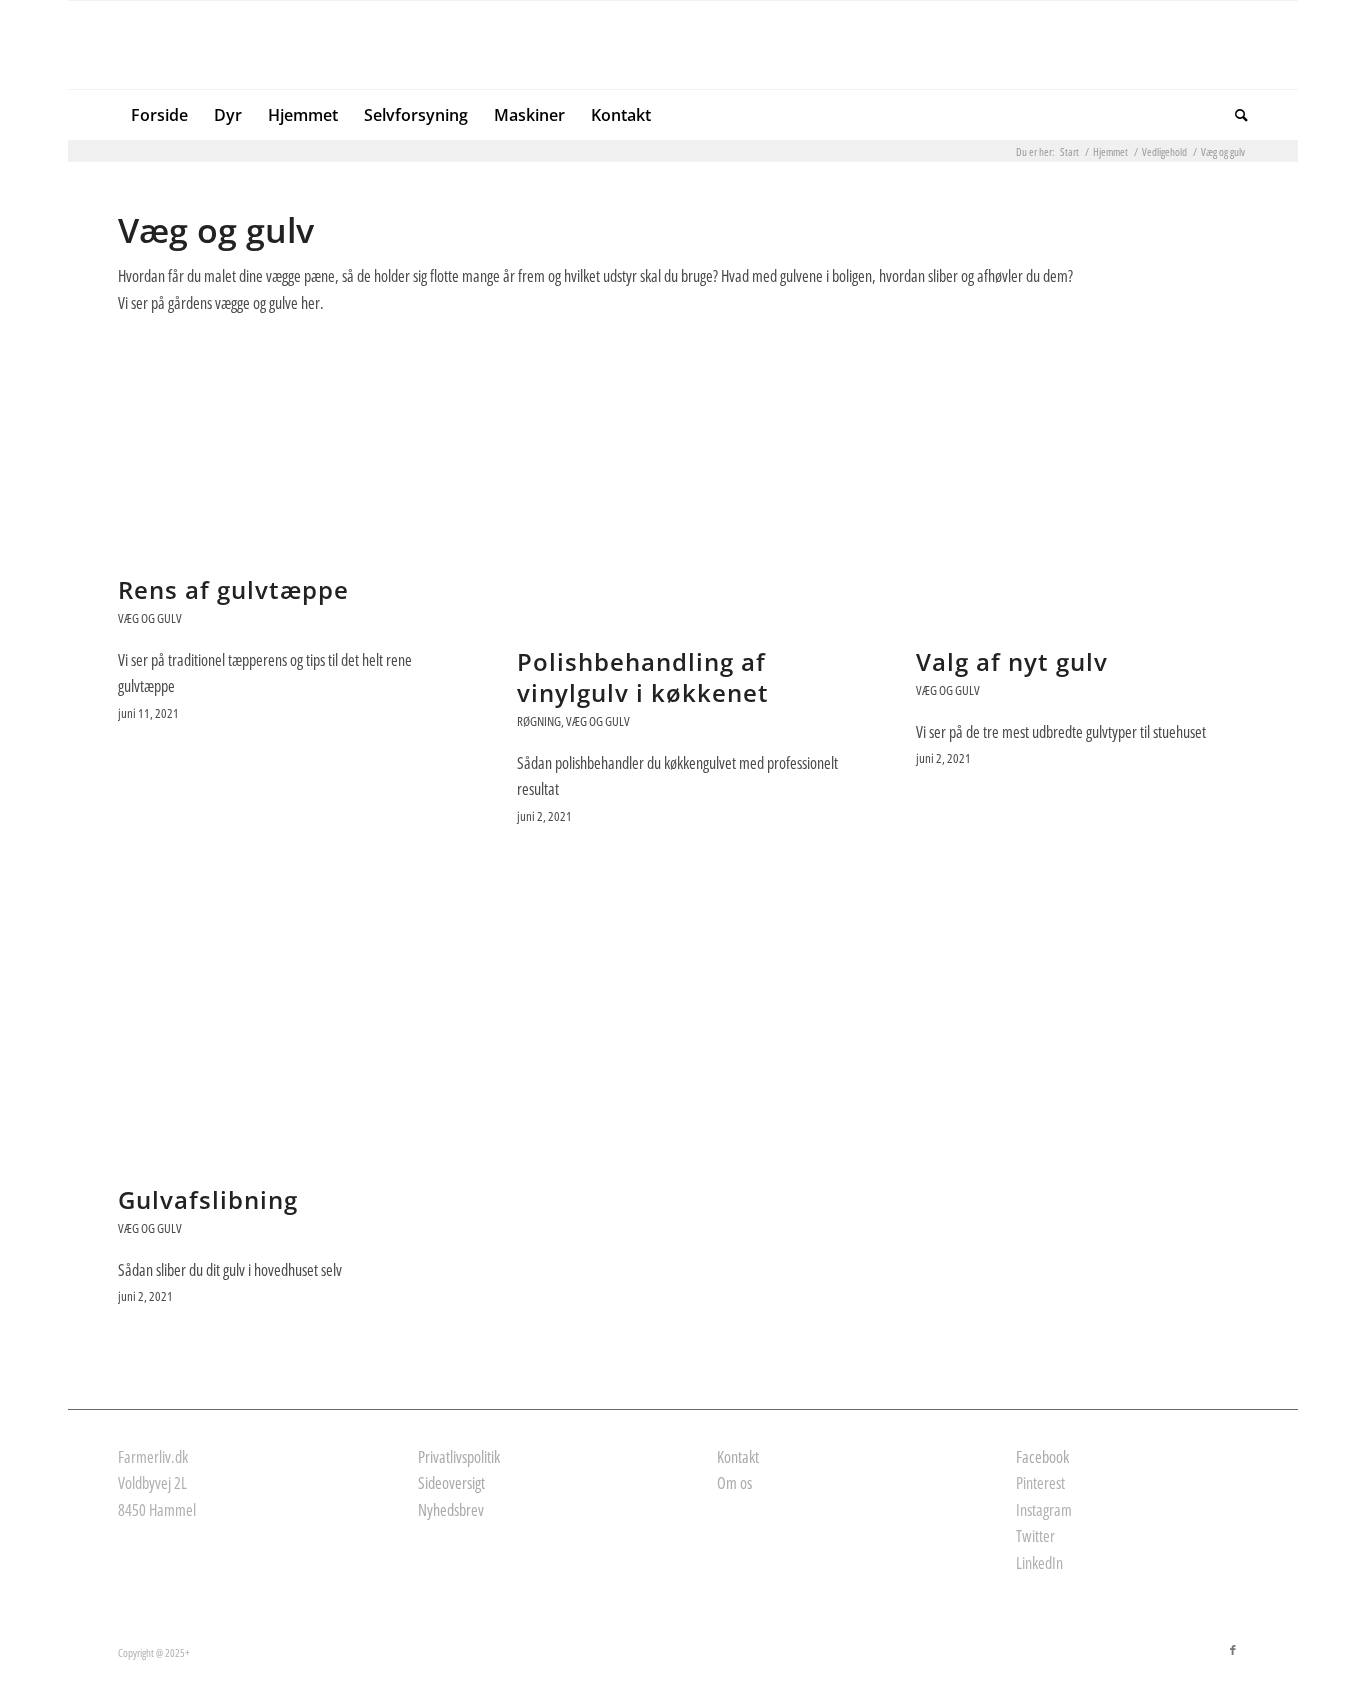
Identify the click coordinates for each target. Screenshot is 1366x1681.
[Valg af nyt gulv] (1081, 486)
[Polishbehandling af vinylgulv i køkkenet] (682, 486)
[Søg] (1235, 115)
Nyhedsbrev (451, 1510)
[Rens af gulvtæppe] (283, 450)
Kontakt (738, 1457)
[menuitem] (159, 115)
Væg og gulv (150, 618)
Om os (734, 1483)
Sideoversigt (451, 1483)
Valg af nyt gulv (1012, 661)
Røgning (539, 721)
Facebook (1042, 1457)
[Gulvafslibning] (283, 1024)
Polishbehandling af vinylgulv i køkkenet (643, 677)
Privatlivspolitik (459, 1457)
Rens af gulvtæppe (233, 589)
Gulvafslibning (208, 1199)
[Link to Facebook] (1233, 1650)
